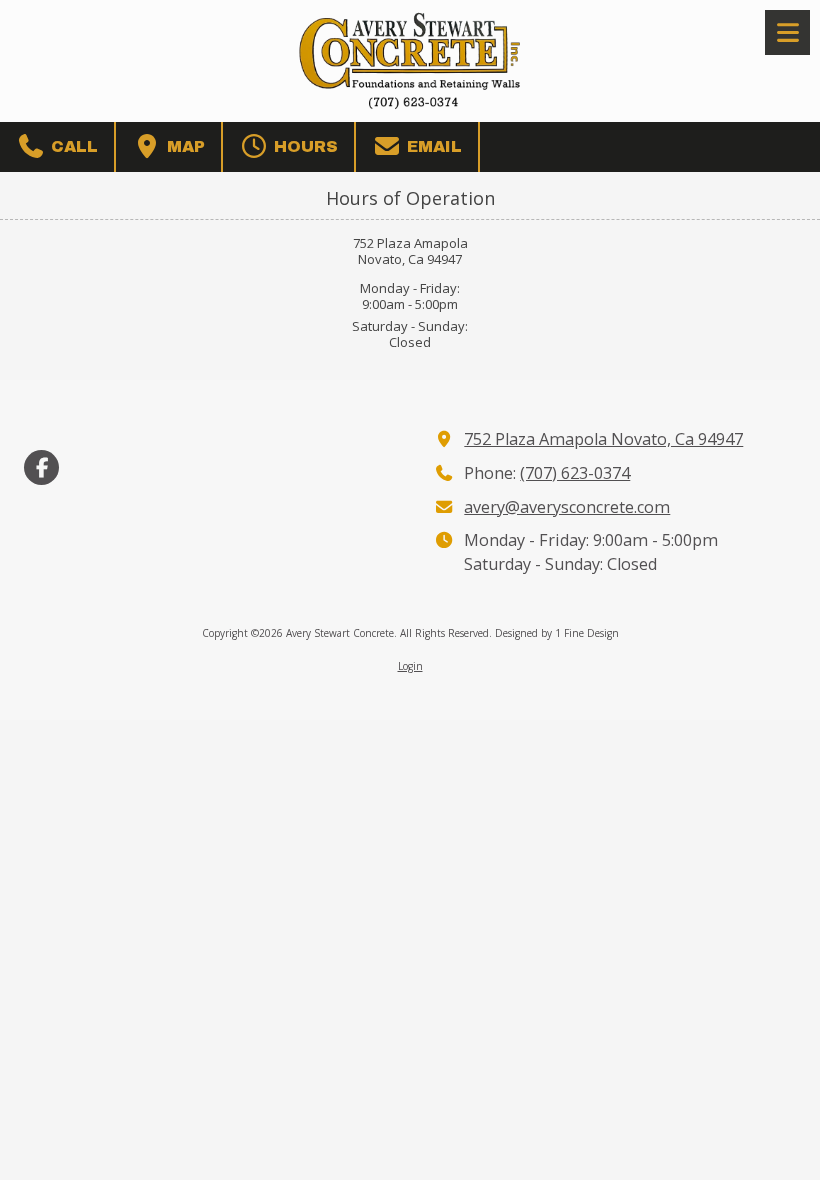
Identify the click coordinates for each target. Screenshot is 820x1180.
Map (183, 146)
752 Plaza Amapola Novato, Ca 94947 (603, 439)
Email (432, 146)
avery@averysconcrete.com (567, 507)
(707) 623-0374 (575, 473)
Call (72, 146)
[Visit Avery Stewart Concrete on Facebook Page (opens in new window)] (41, 467)
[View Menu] (787, 32)
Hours (303, 146)
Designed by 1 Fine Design (557, 633)
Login (410, 666)
